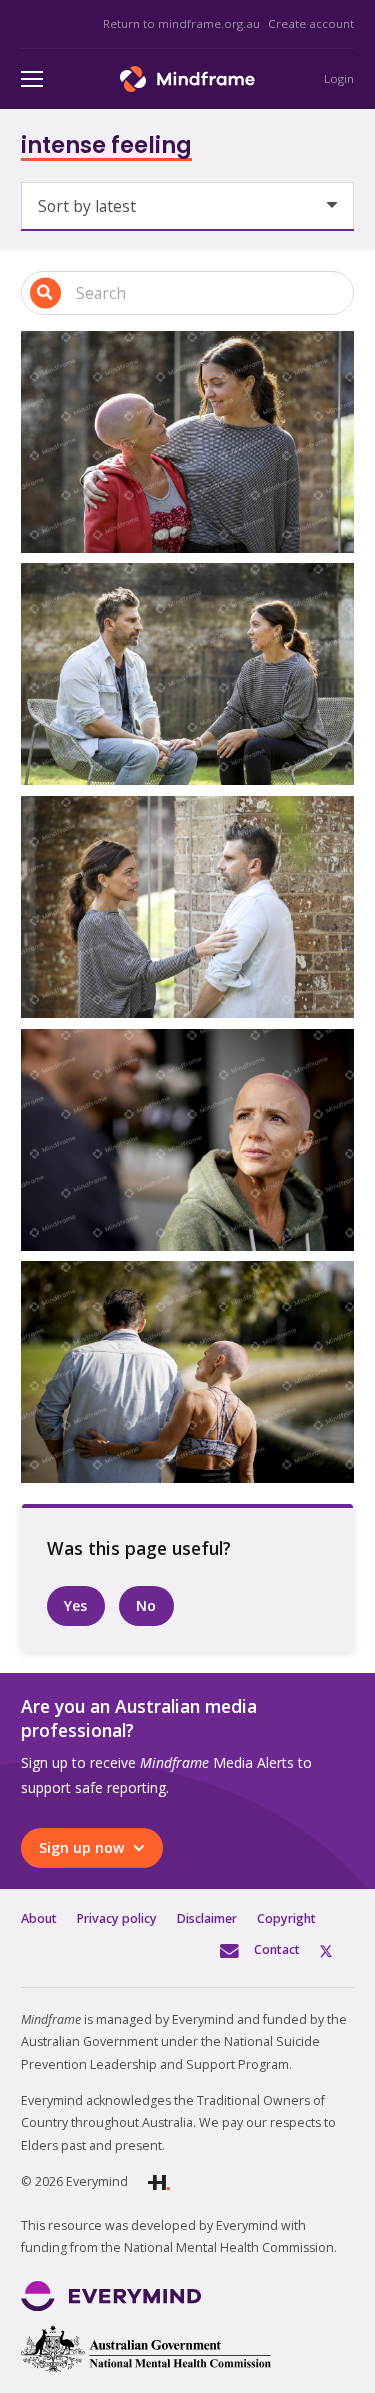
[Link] (187, 79)
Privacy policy (117, 1918)
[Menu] (32, 79)
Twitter (337, 1949)
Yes (75, 1605)
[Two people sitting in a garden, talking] (187, 674)
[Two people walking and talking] (187, 1372)
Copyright (286, 1918)
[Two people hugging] (187, 442)
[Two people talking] (187, 1140)
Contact (277, 1949)
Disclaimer (207, 1918)
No (146, 1605)
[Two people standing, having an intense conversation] (187, 907)
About (39, 1918)
